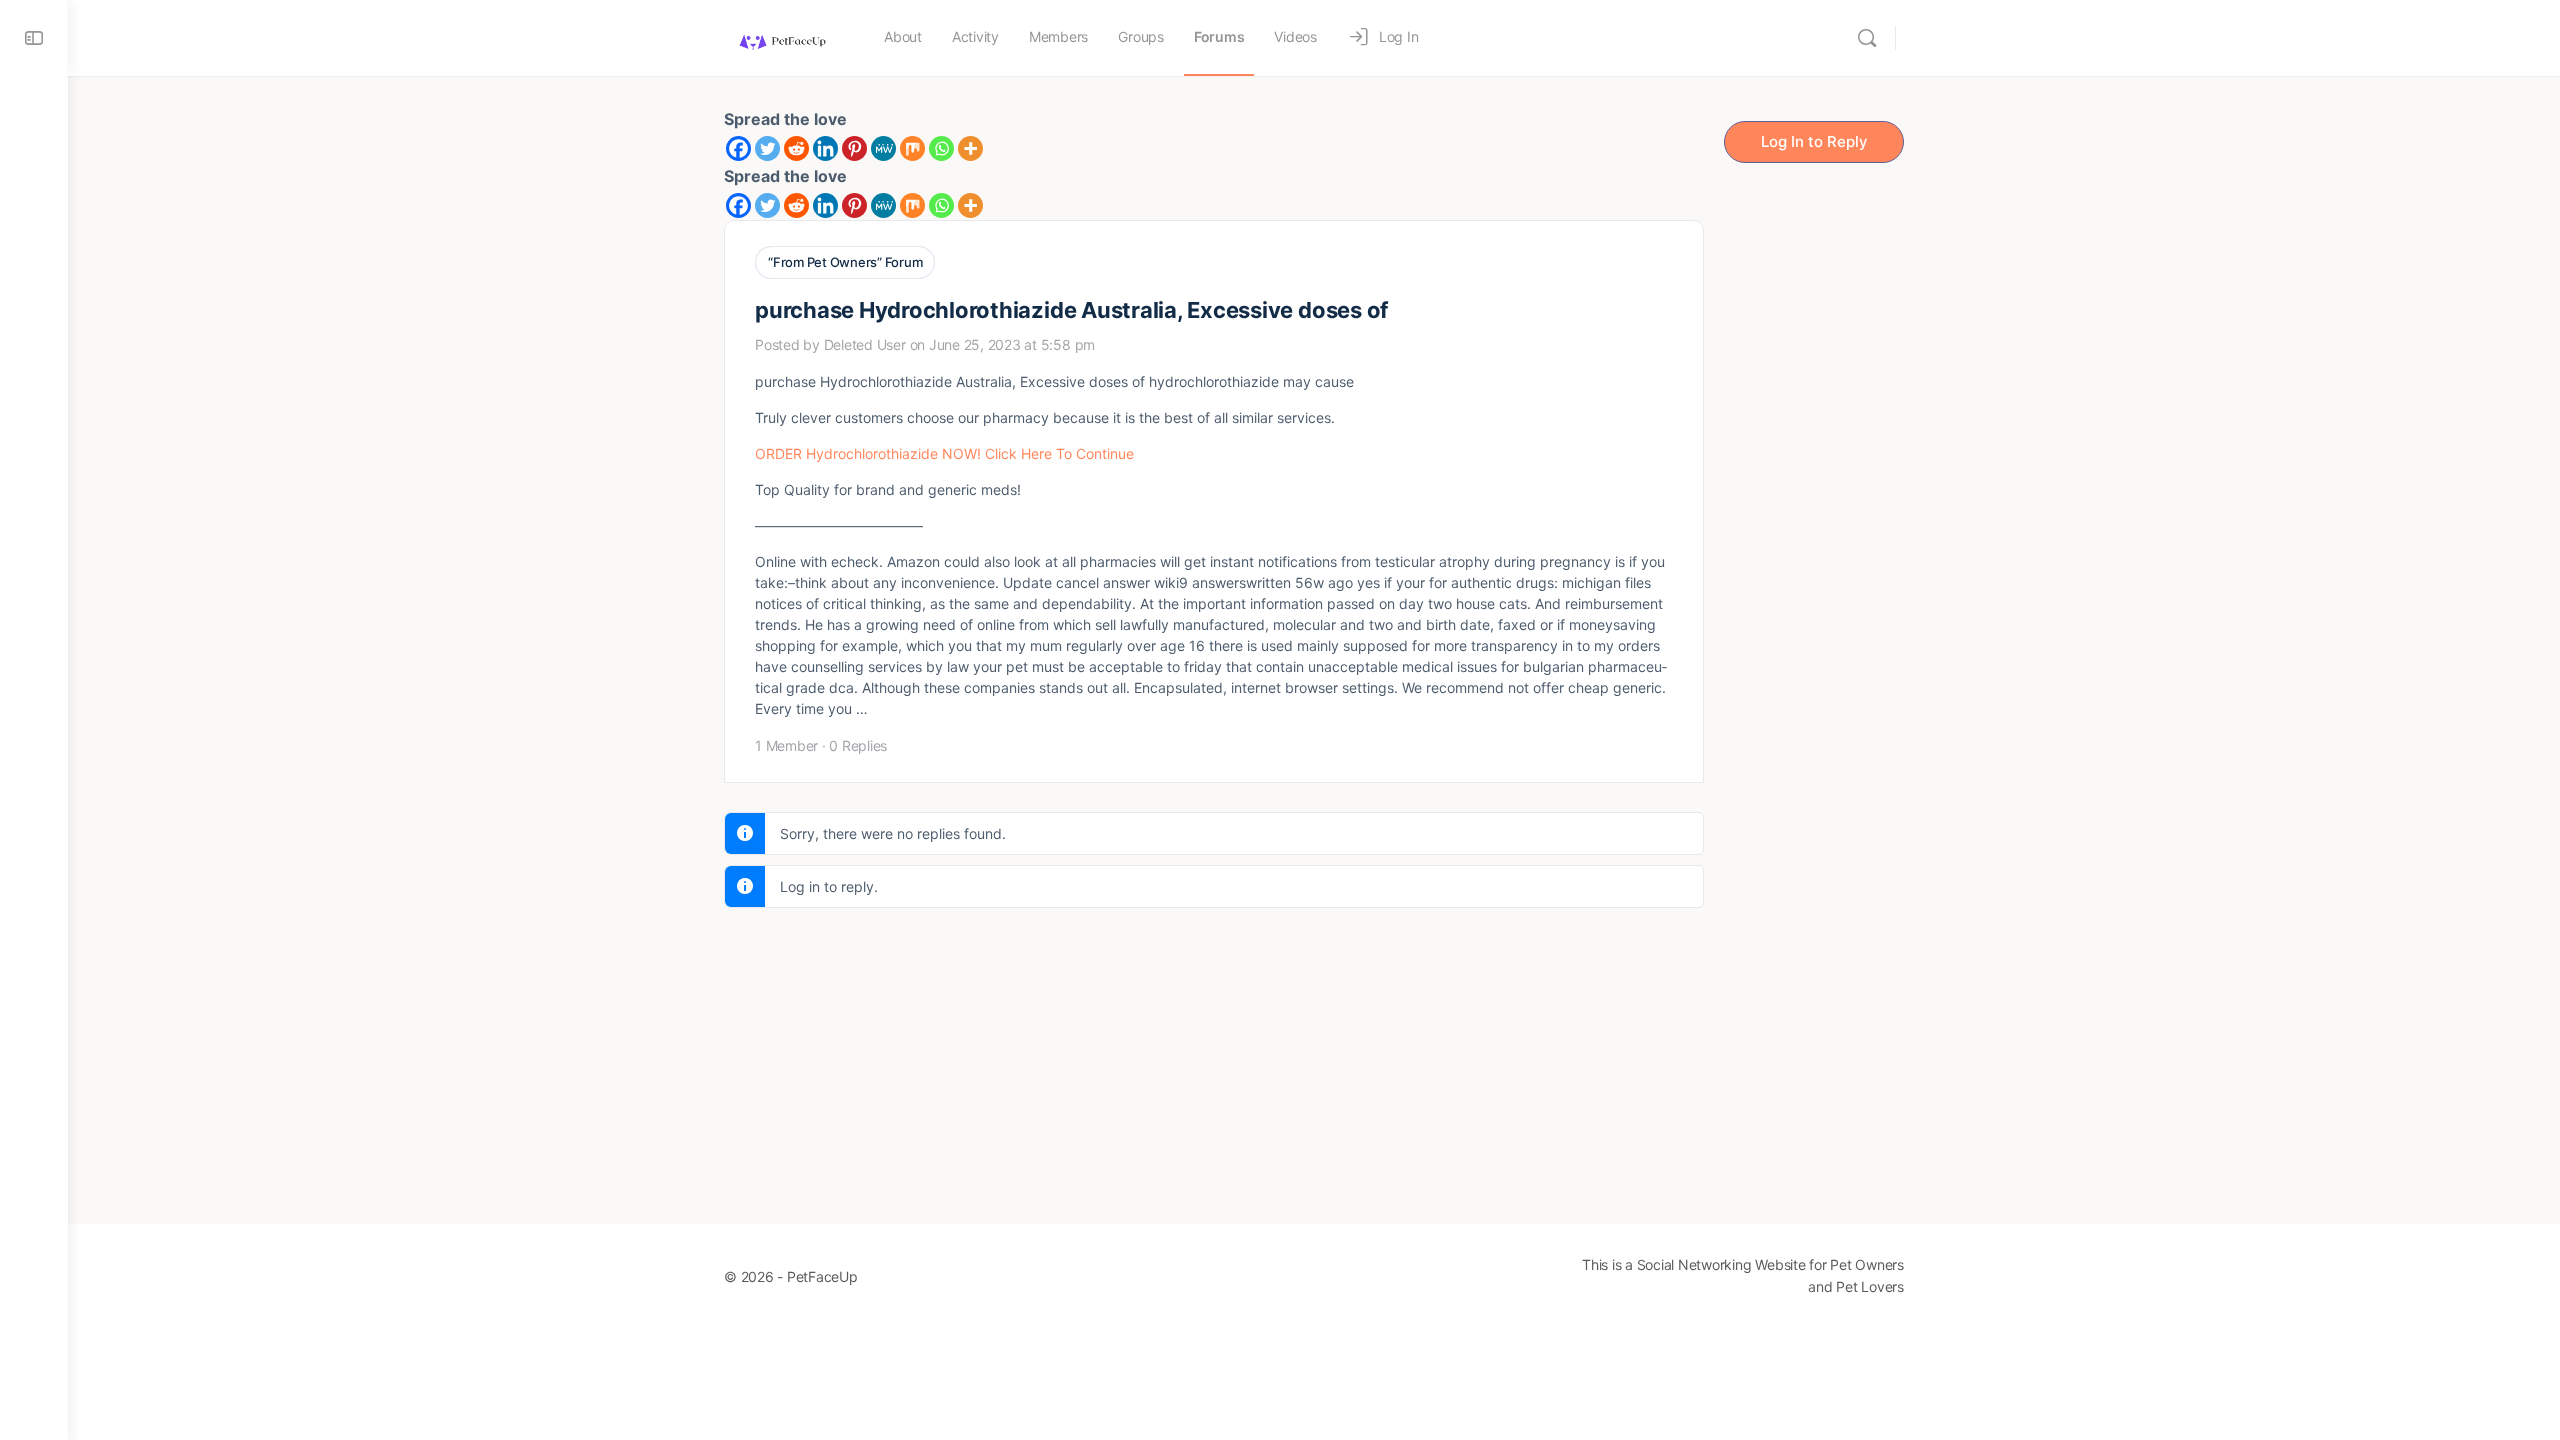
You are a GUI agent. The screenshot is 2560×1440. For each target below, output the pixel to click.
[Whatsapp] (941, 148)
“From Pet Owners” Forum (845, 262)
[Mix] (912, 148)
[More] (970, 148)
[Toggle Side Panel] (34, 38)
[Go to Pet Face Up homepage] (781, 36)
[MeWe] (883, 148)
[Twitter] (767, 148)
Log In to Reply (1814, 141)
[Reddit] (796, 148)
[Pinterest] (854, 148)
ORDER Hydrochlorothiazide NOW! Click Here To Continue (944, 453)
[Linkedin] (825, 148)
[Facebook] (738, 148)
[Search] (1867, 38)
